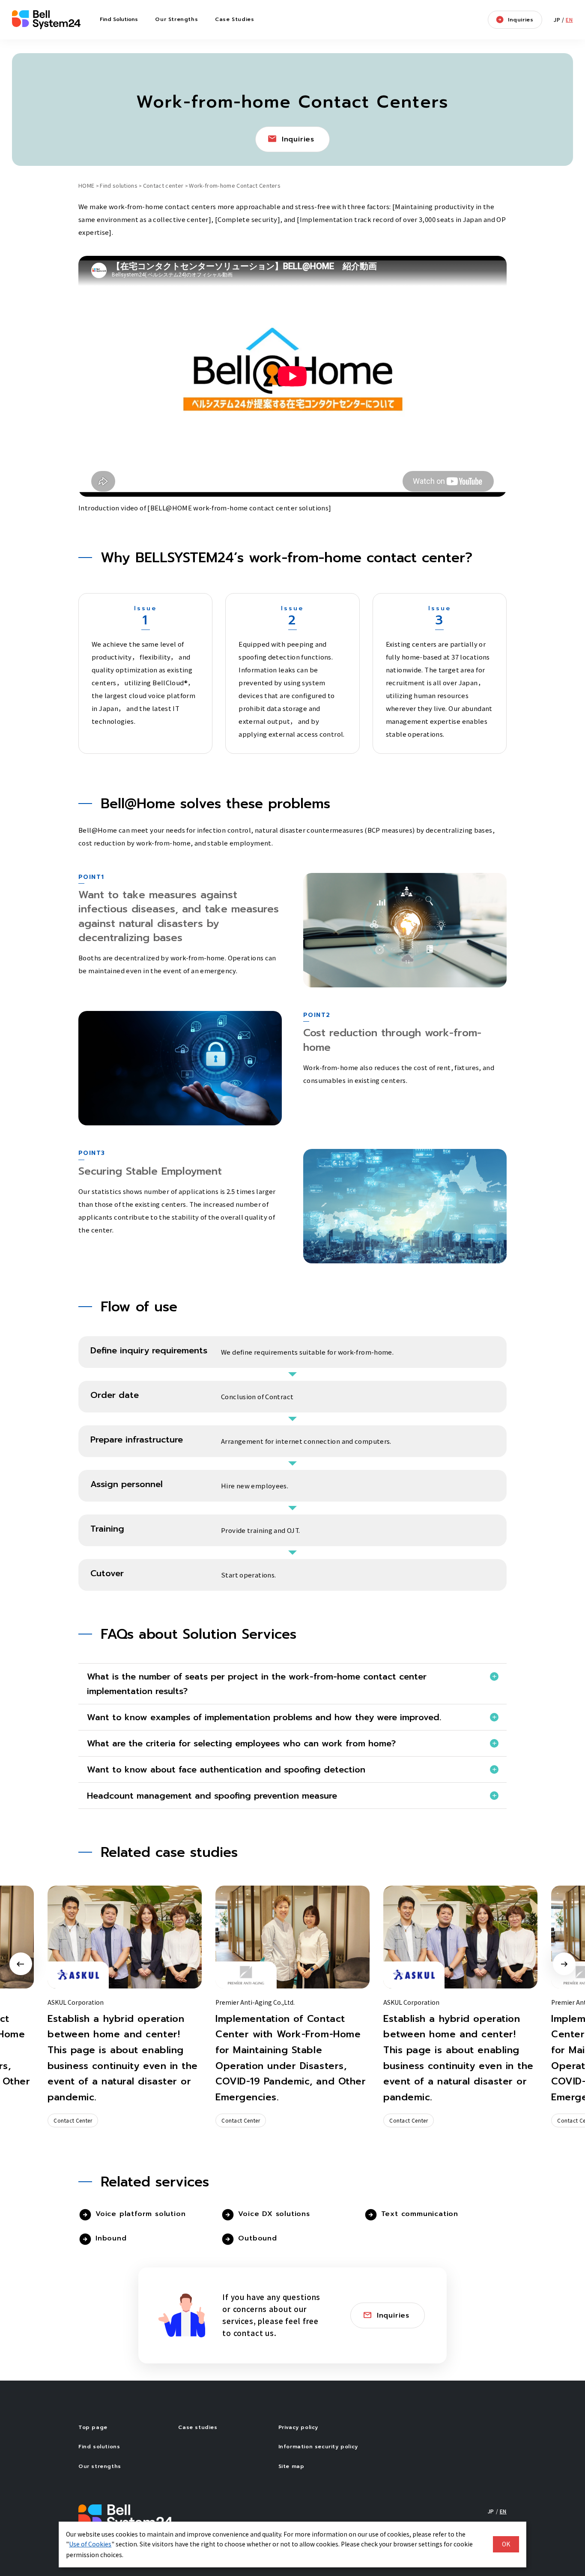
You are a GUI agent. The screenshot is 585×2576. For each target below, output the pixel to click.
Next (564, 1964)
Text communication (420, 2214)
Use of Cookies (90, 2544)
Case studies (198, 2427)
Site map (291, 2466)
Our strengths (100, 2466)
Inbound (111, 2238)
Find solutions (119, 185)
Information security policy (318, 2447)
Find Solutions (119, 19)
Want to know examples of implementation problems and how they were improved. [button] (264, 1717)
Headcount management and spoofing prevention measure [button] (212, 1796)
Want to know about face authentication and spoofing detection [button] (226, 1769)
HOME (86, 185)
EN (569, 19)
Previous (21, 1964)
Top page (93, 2427)
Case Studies (234, 19)
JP (557, 19)
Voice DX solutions (274, 2214)
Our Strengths (176, 19)
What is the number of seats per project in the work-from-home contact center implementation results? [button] (257, 1684)
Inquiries (521, 20)
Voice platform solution (140, 2214)
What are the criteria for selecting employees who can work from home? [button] (241, 1743)
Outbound (257, 2238)
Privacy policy (298, 2427)
